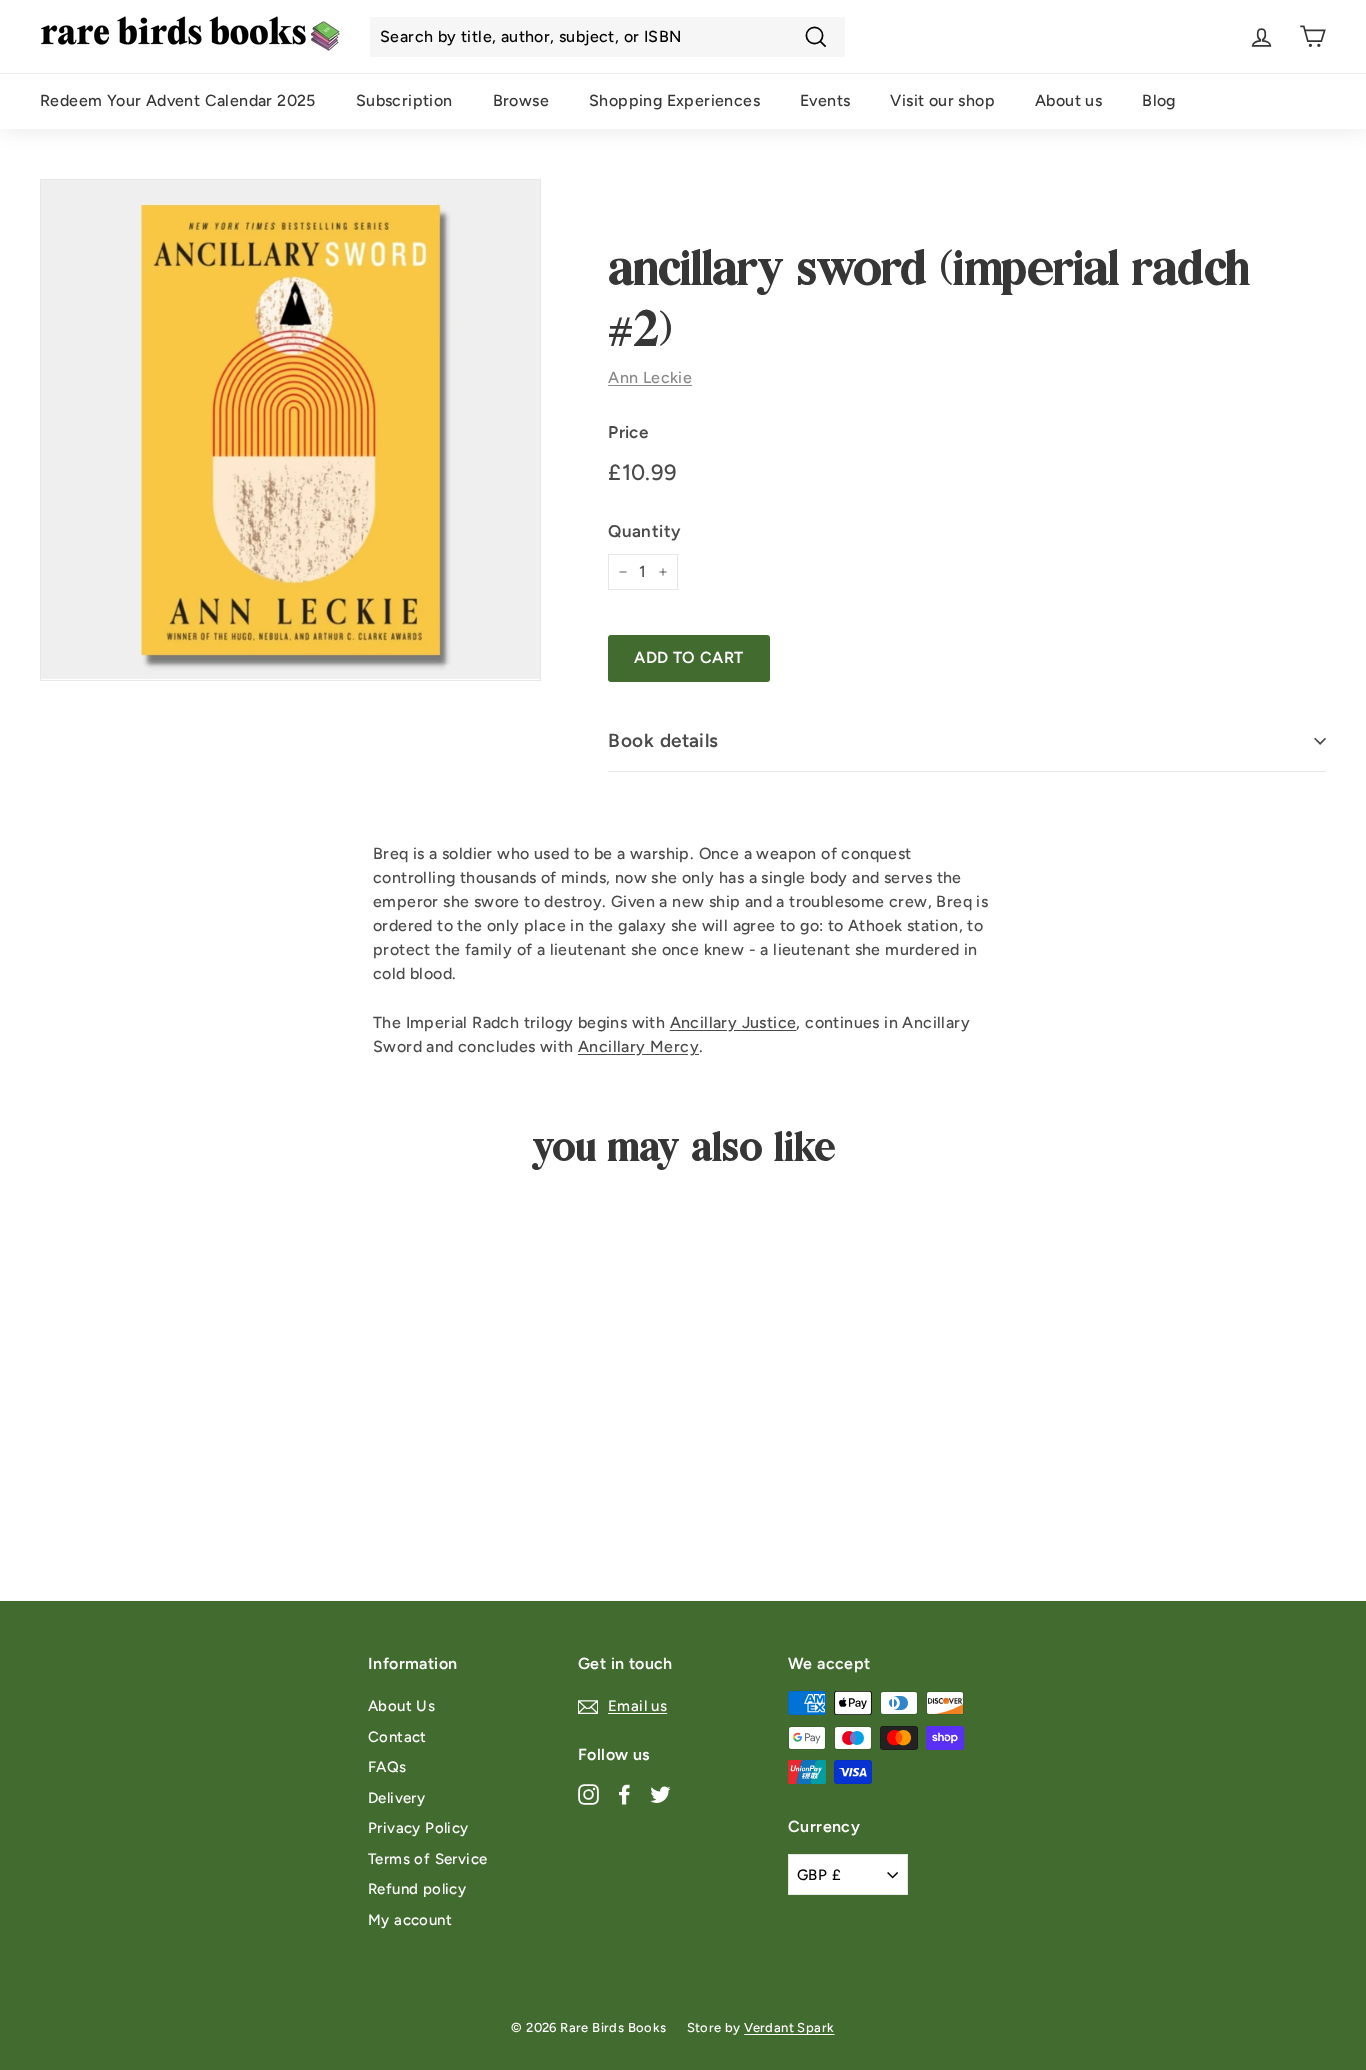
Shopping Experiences (674, 100)
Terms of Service (427, 1859)
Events (825, 100)
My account (410, 1920)
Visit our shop (942, 100)
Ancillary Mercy (638, 1046)
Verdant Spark (789, 2027)
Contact (397, 1737)
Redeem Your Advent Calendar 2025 (178, 100)
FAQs (387, 1767)
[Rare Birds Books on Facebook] (624, 1793)
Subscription (404, 100)
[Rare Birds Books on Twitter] (660, 1793)
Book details (663, 740)
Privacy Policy (418, 1828)
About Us (401, 1706)
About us (1068, 100)
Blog (1159, 100)
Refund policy (417, 1889)
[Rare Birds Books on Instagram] (588, 1793)
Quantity (644, 531)
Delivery (396, 1798)
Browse (521, 100)
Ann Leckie (650, 377)
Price (628, 432)
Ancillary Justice (733, 1022)
